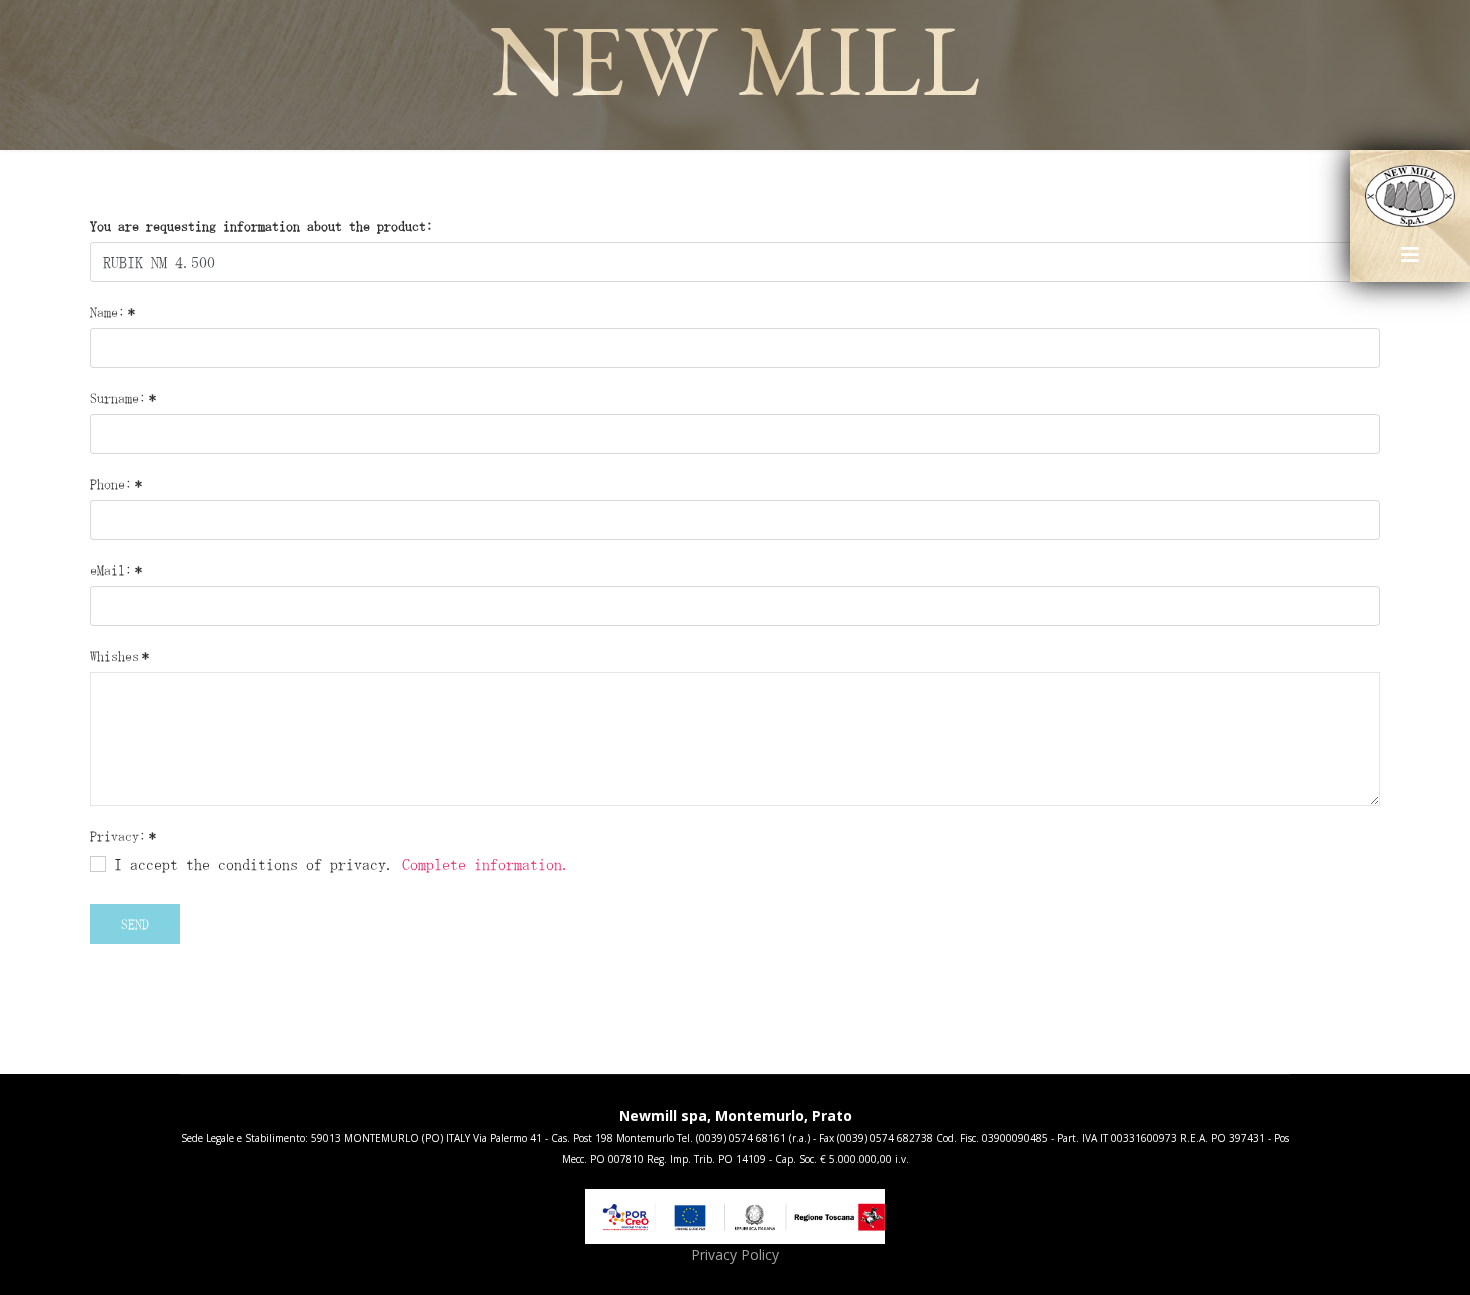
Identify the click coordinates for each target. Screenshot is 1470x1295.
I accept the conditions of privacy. (338, 864)
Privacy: (123, 836)
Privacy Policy (735, 1254)
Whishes (119, 656)
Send (135, 924)
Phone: (116, 484)
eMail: (116, 570)
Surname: (123, 398)
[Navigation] (1410, 262)
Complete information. (486, 864)
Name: (112, 312)
